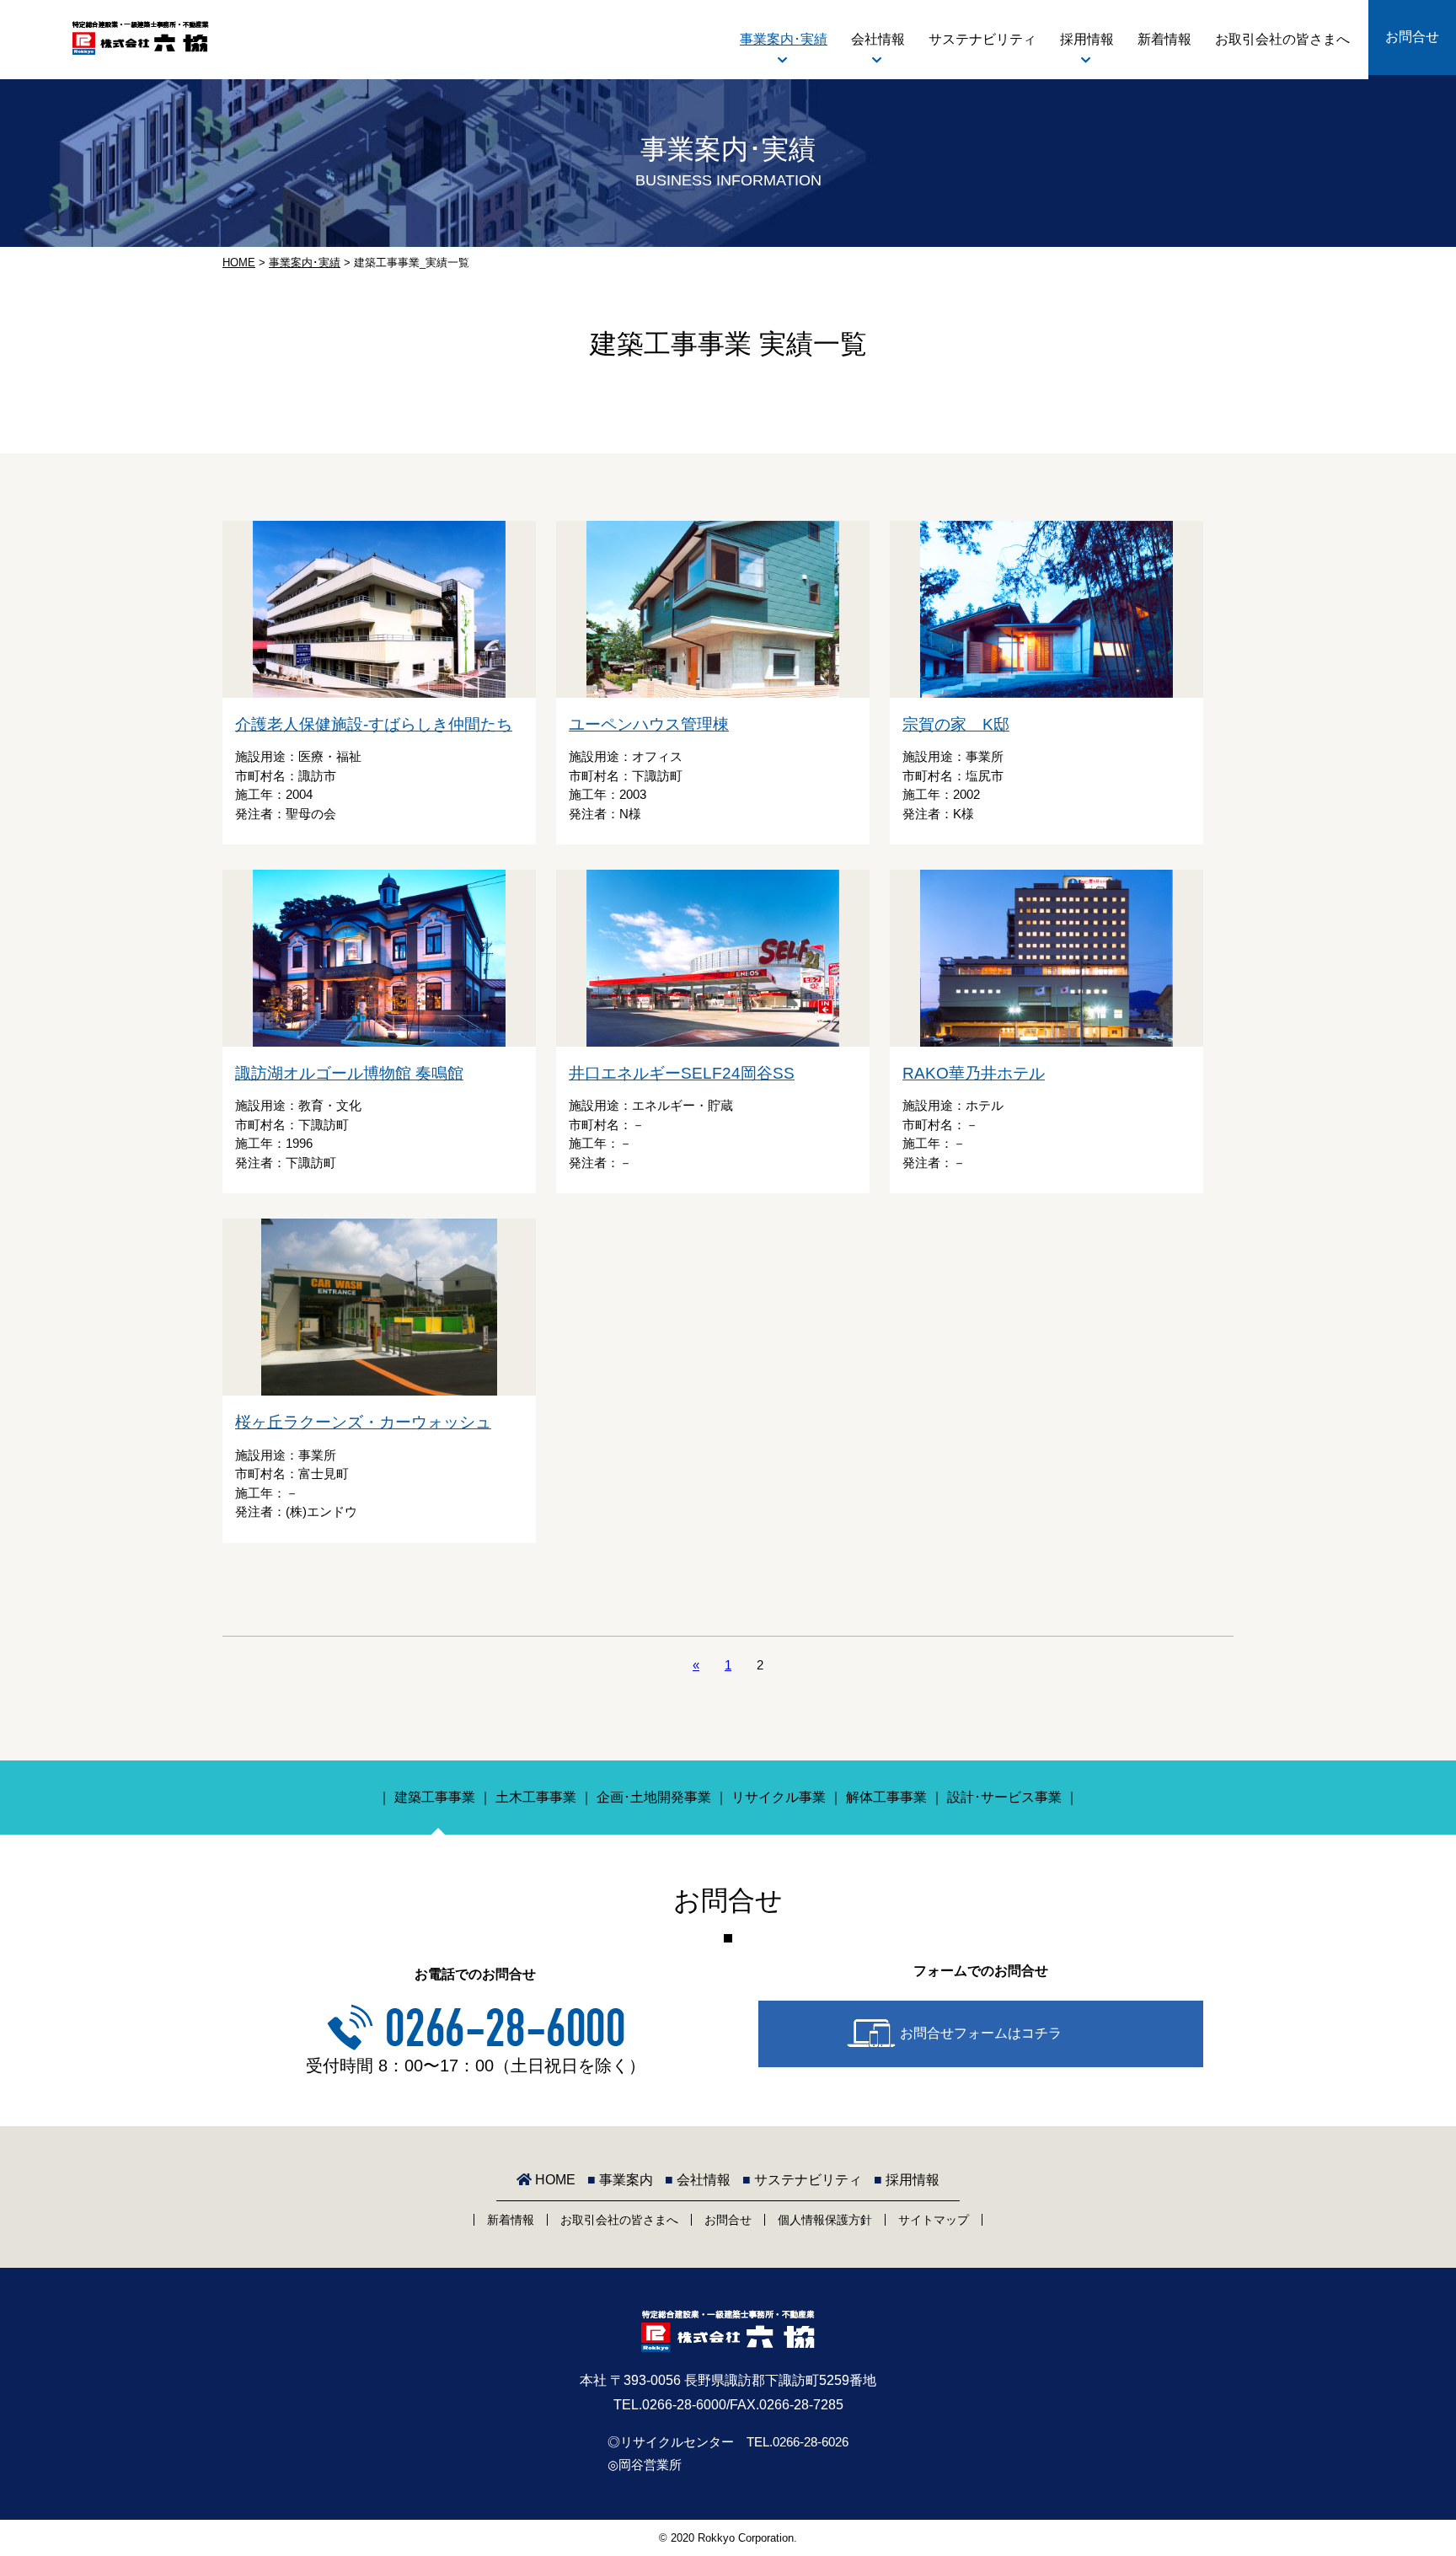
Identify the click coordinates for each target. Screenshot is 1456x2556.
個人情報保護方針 (825, 2220)
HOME (239, 263)
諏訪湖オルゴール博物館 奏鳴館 (349, 1073)
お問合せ (1412, 37)
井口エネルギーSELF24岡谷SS (682, 1073)
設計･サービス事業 (1004, 1797)
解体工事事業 (886, 1797)
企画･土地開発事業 (654, 1797)
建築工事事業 (435, 1797)
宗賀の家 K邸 (956, 724)
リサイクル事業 (779, 1797)
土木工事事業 (536, 1797)
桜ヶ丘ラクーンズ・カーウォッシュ (363, 1422)
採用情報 (1087, 39)
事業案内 (620, 2180)
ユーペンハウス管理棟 (649, 724)
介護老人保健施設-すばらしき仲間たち (374, 724)
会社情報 (878, 39)
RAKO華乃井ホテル (974, 1073)
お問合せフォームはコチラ (981, 2033)
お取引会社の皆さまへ (1282, 39)
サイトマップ (934, 2220)
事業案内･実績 (784, 39)
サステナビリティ (982, 39)
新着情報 (1164, 39)
